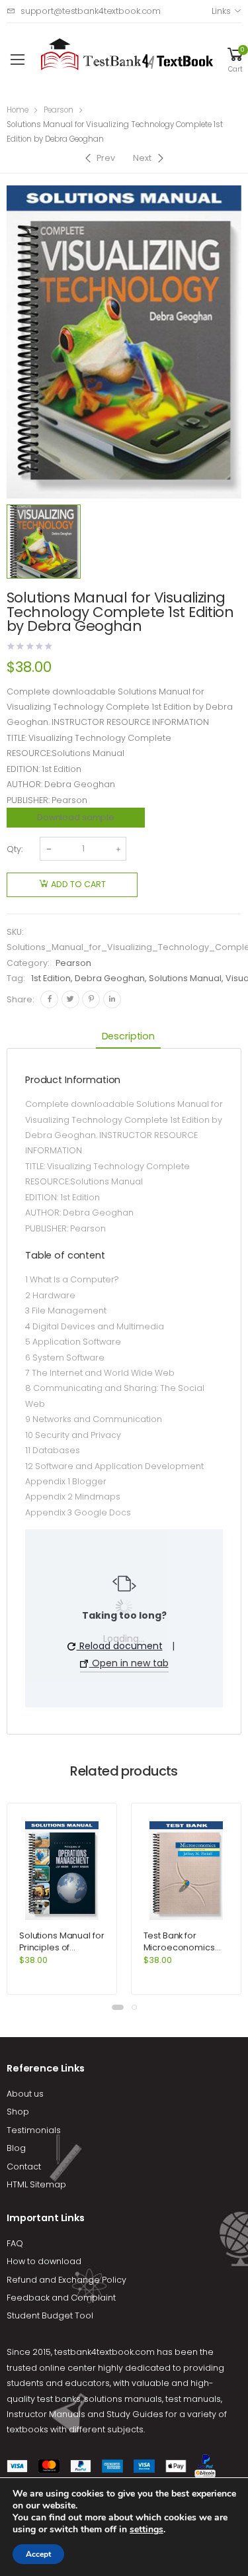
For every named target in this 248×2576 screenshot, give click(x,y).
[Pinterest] (91, 999)
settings (146, 2530)
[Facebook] (49, 999)
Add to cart (78, 884)
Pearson (59, 110)
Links (221, 11)
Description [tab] (128, 1036)
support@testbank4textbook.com (91, 11)
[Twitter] (70, 999)
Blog (16, 2148)
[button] (118, 2007)
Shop (18, 2112)
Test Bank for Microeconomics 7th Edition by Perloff (185, 1947)
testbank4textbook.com (104, 2352)
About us (25, 2094)
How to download (44, 2261)
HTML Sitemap (36, 2184)
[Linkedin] (112, 999)
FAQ (15, 2243)
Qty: (15, 849)
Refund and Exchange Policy (66, 2280)
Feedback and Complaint (61, 2298)
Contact (24, 2167)
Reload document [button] (120, 1646)
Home (18, 110)
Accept (38, 2554)
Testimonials (34, 2130)
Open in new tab (129, 1663)
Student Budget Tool (50, 2315)
